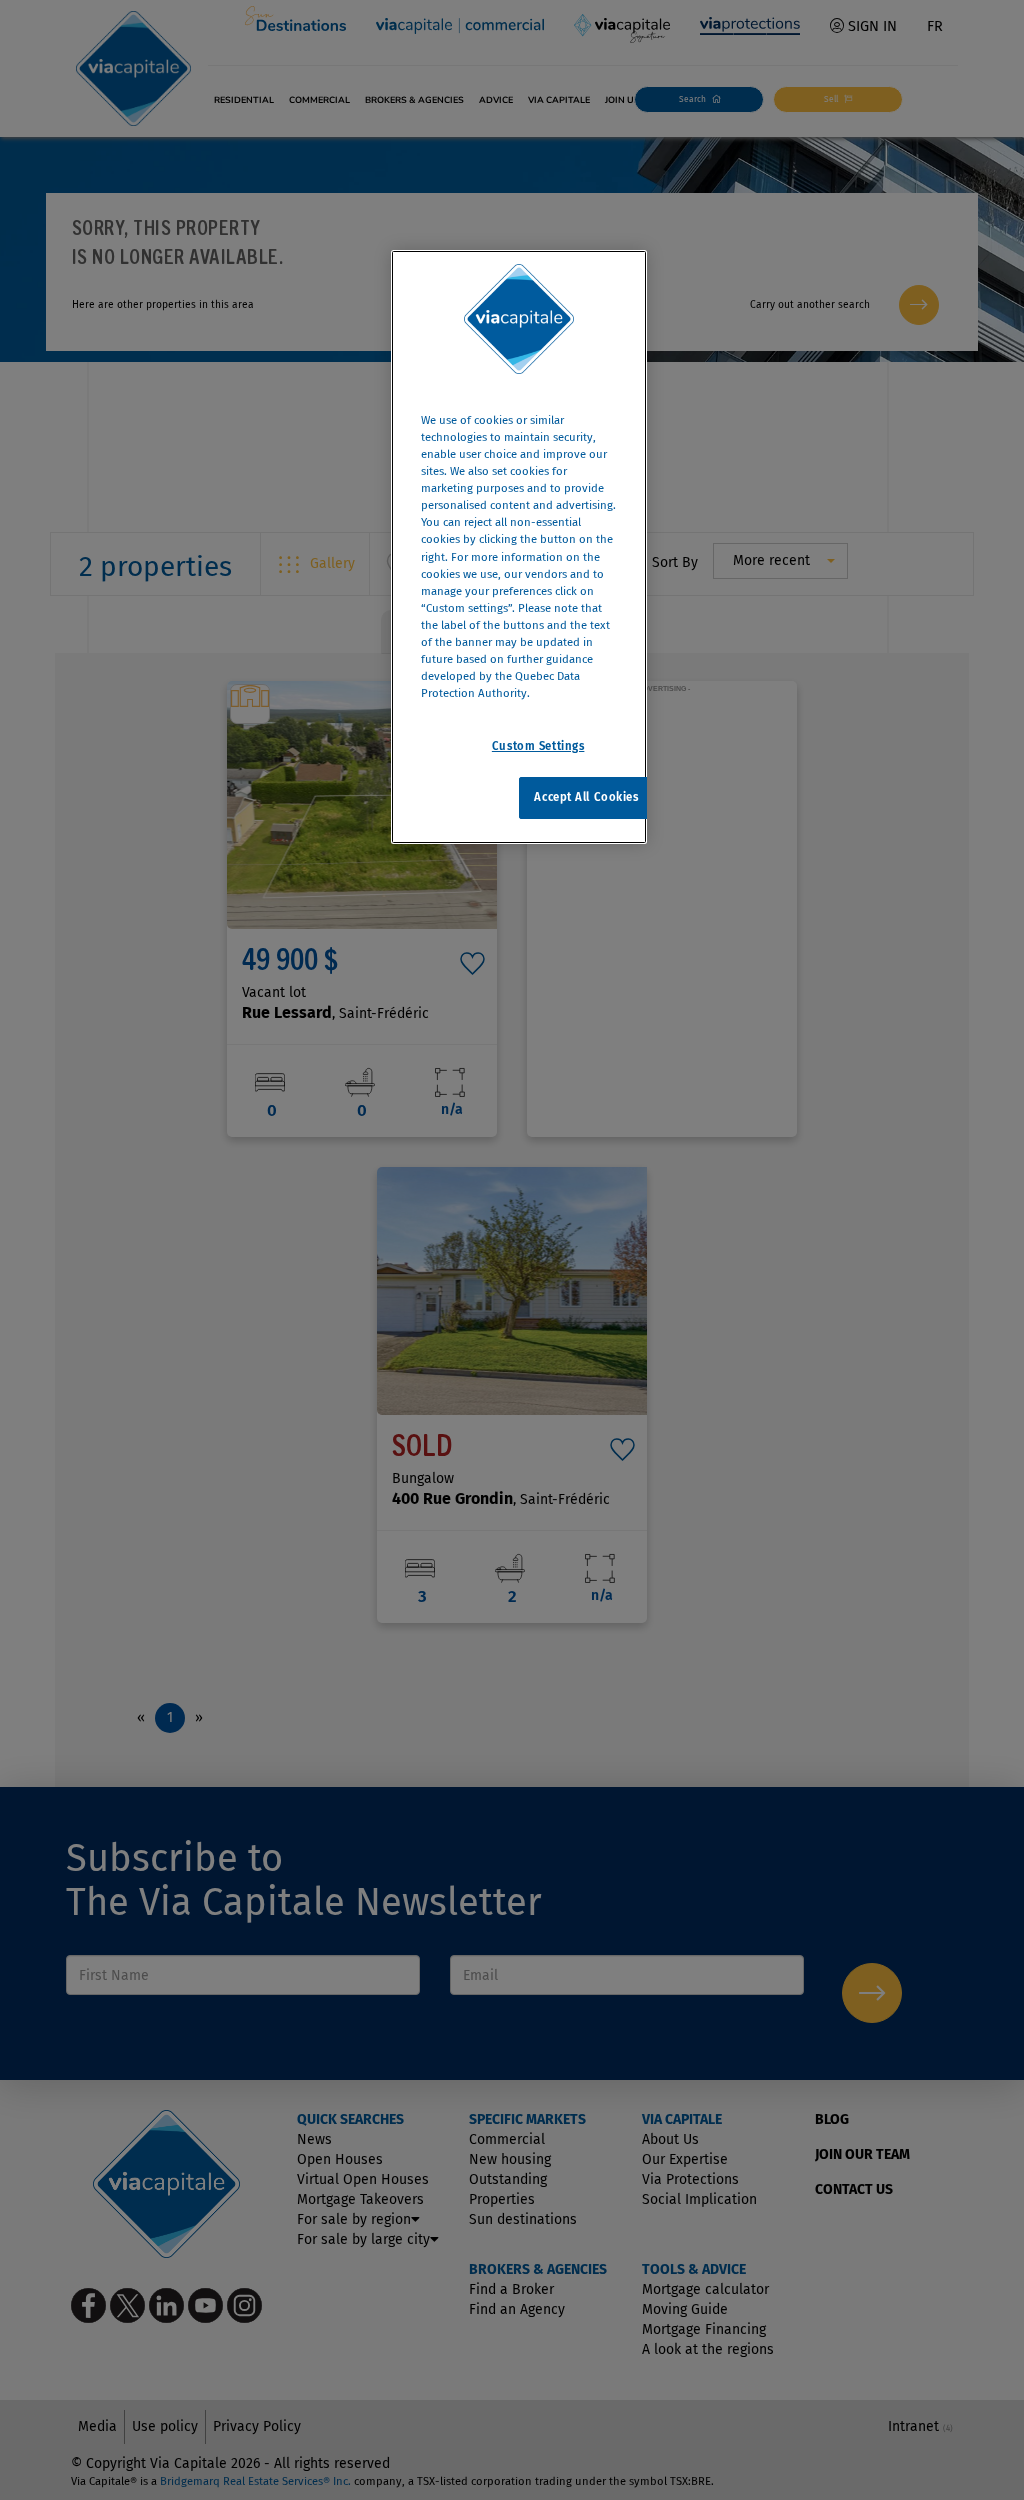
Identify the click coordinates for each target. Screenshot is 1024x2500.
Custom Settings (538, 746)
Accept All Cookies (586, 797)
